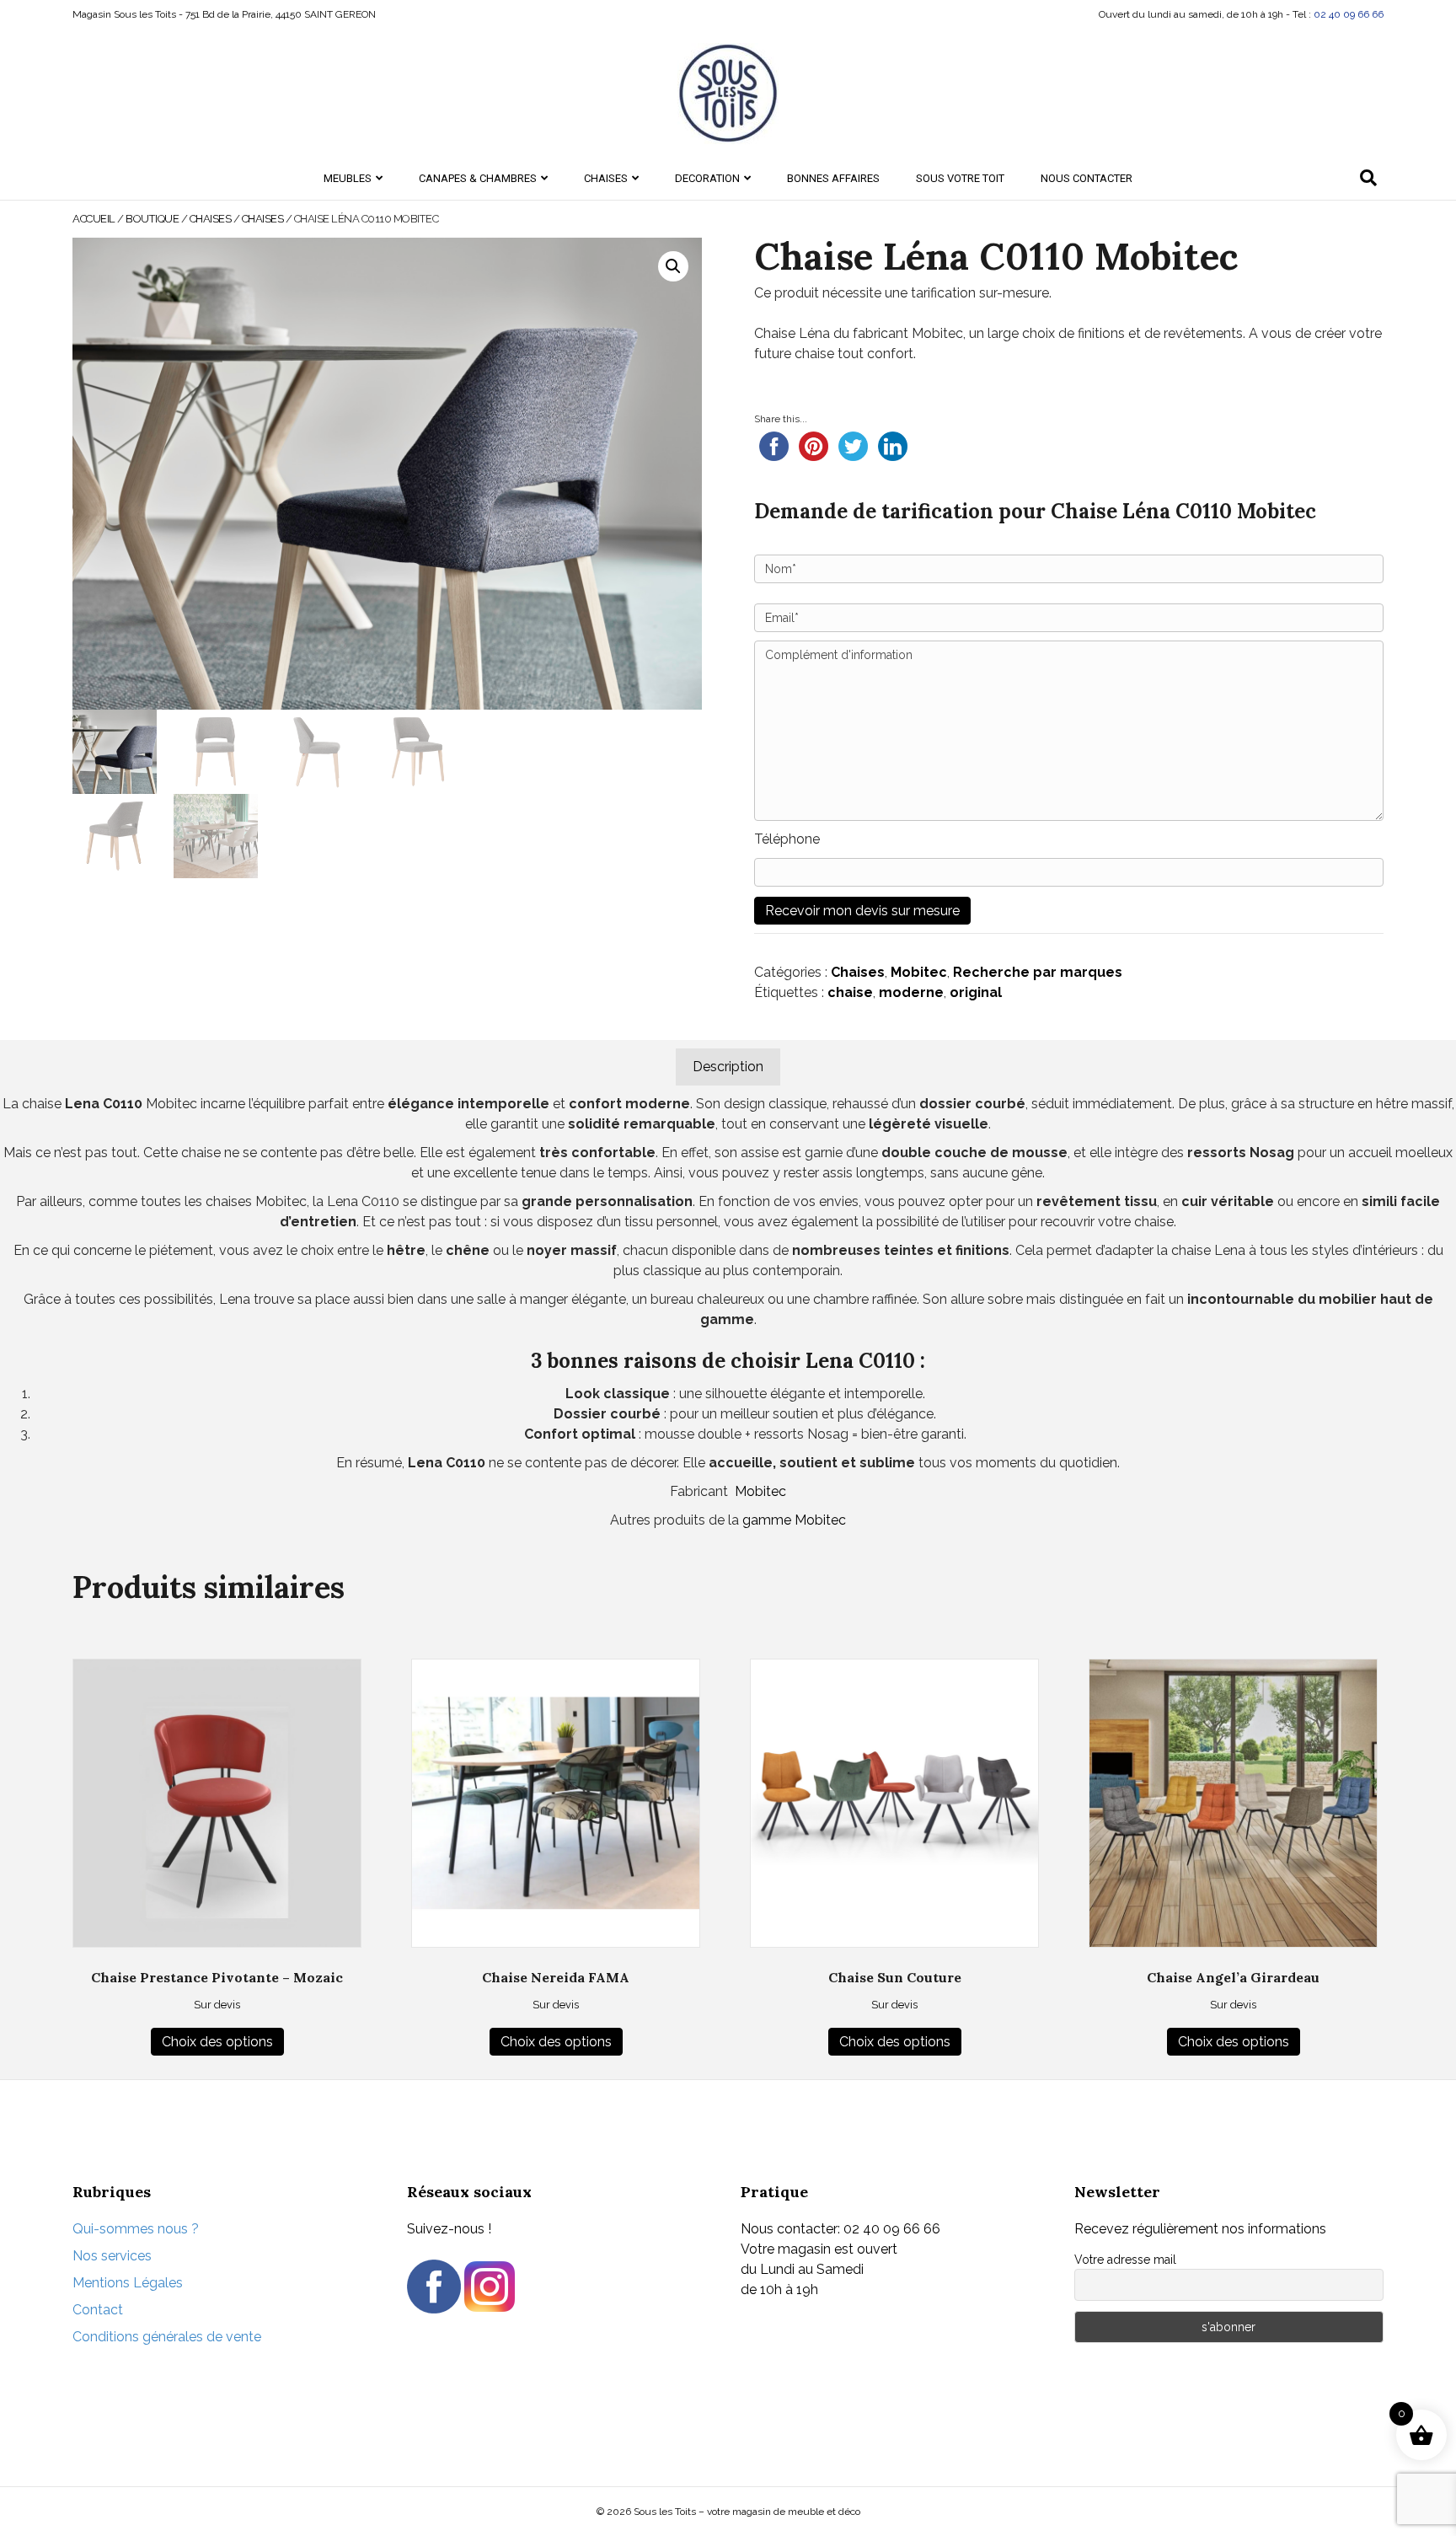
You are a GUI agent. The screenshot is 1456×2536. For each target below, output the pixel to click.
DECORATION (707, 178)
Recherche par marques (1038, 972)
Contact (98, 2310)
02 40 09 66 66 (1349, 14)
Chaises (263, 219)
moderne (911, 992)
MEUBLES (348, 178)
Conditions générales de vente (167, 2337)
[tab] (728, 1067)
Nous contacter (1087, 178)
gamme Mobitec (794, 1520)
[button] (673, 266)
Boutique (152, 219)
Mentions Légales (128, 2283)
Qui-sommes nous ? (136, 2229)
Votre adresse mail (1125, 2260)
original (976, 992)
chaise (850, 992)
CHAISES (606, 178)
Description (728, 1067)
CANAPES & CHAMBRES (478, 178)
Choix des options (217, 2042)
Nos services (112, 2256)
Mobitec (919, 972)
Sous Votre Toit (960, 178)
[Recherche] (1368, 178)
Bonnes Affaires (833, 178)
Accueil (94, 219)
